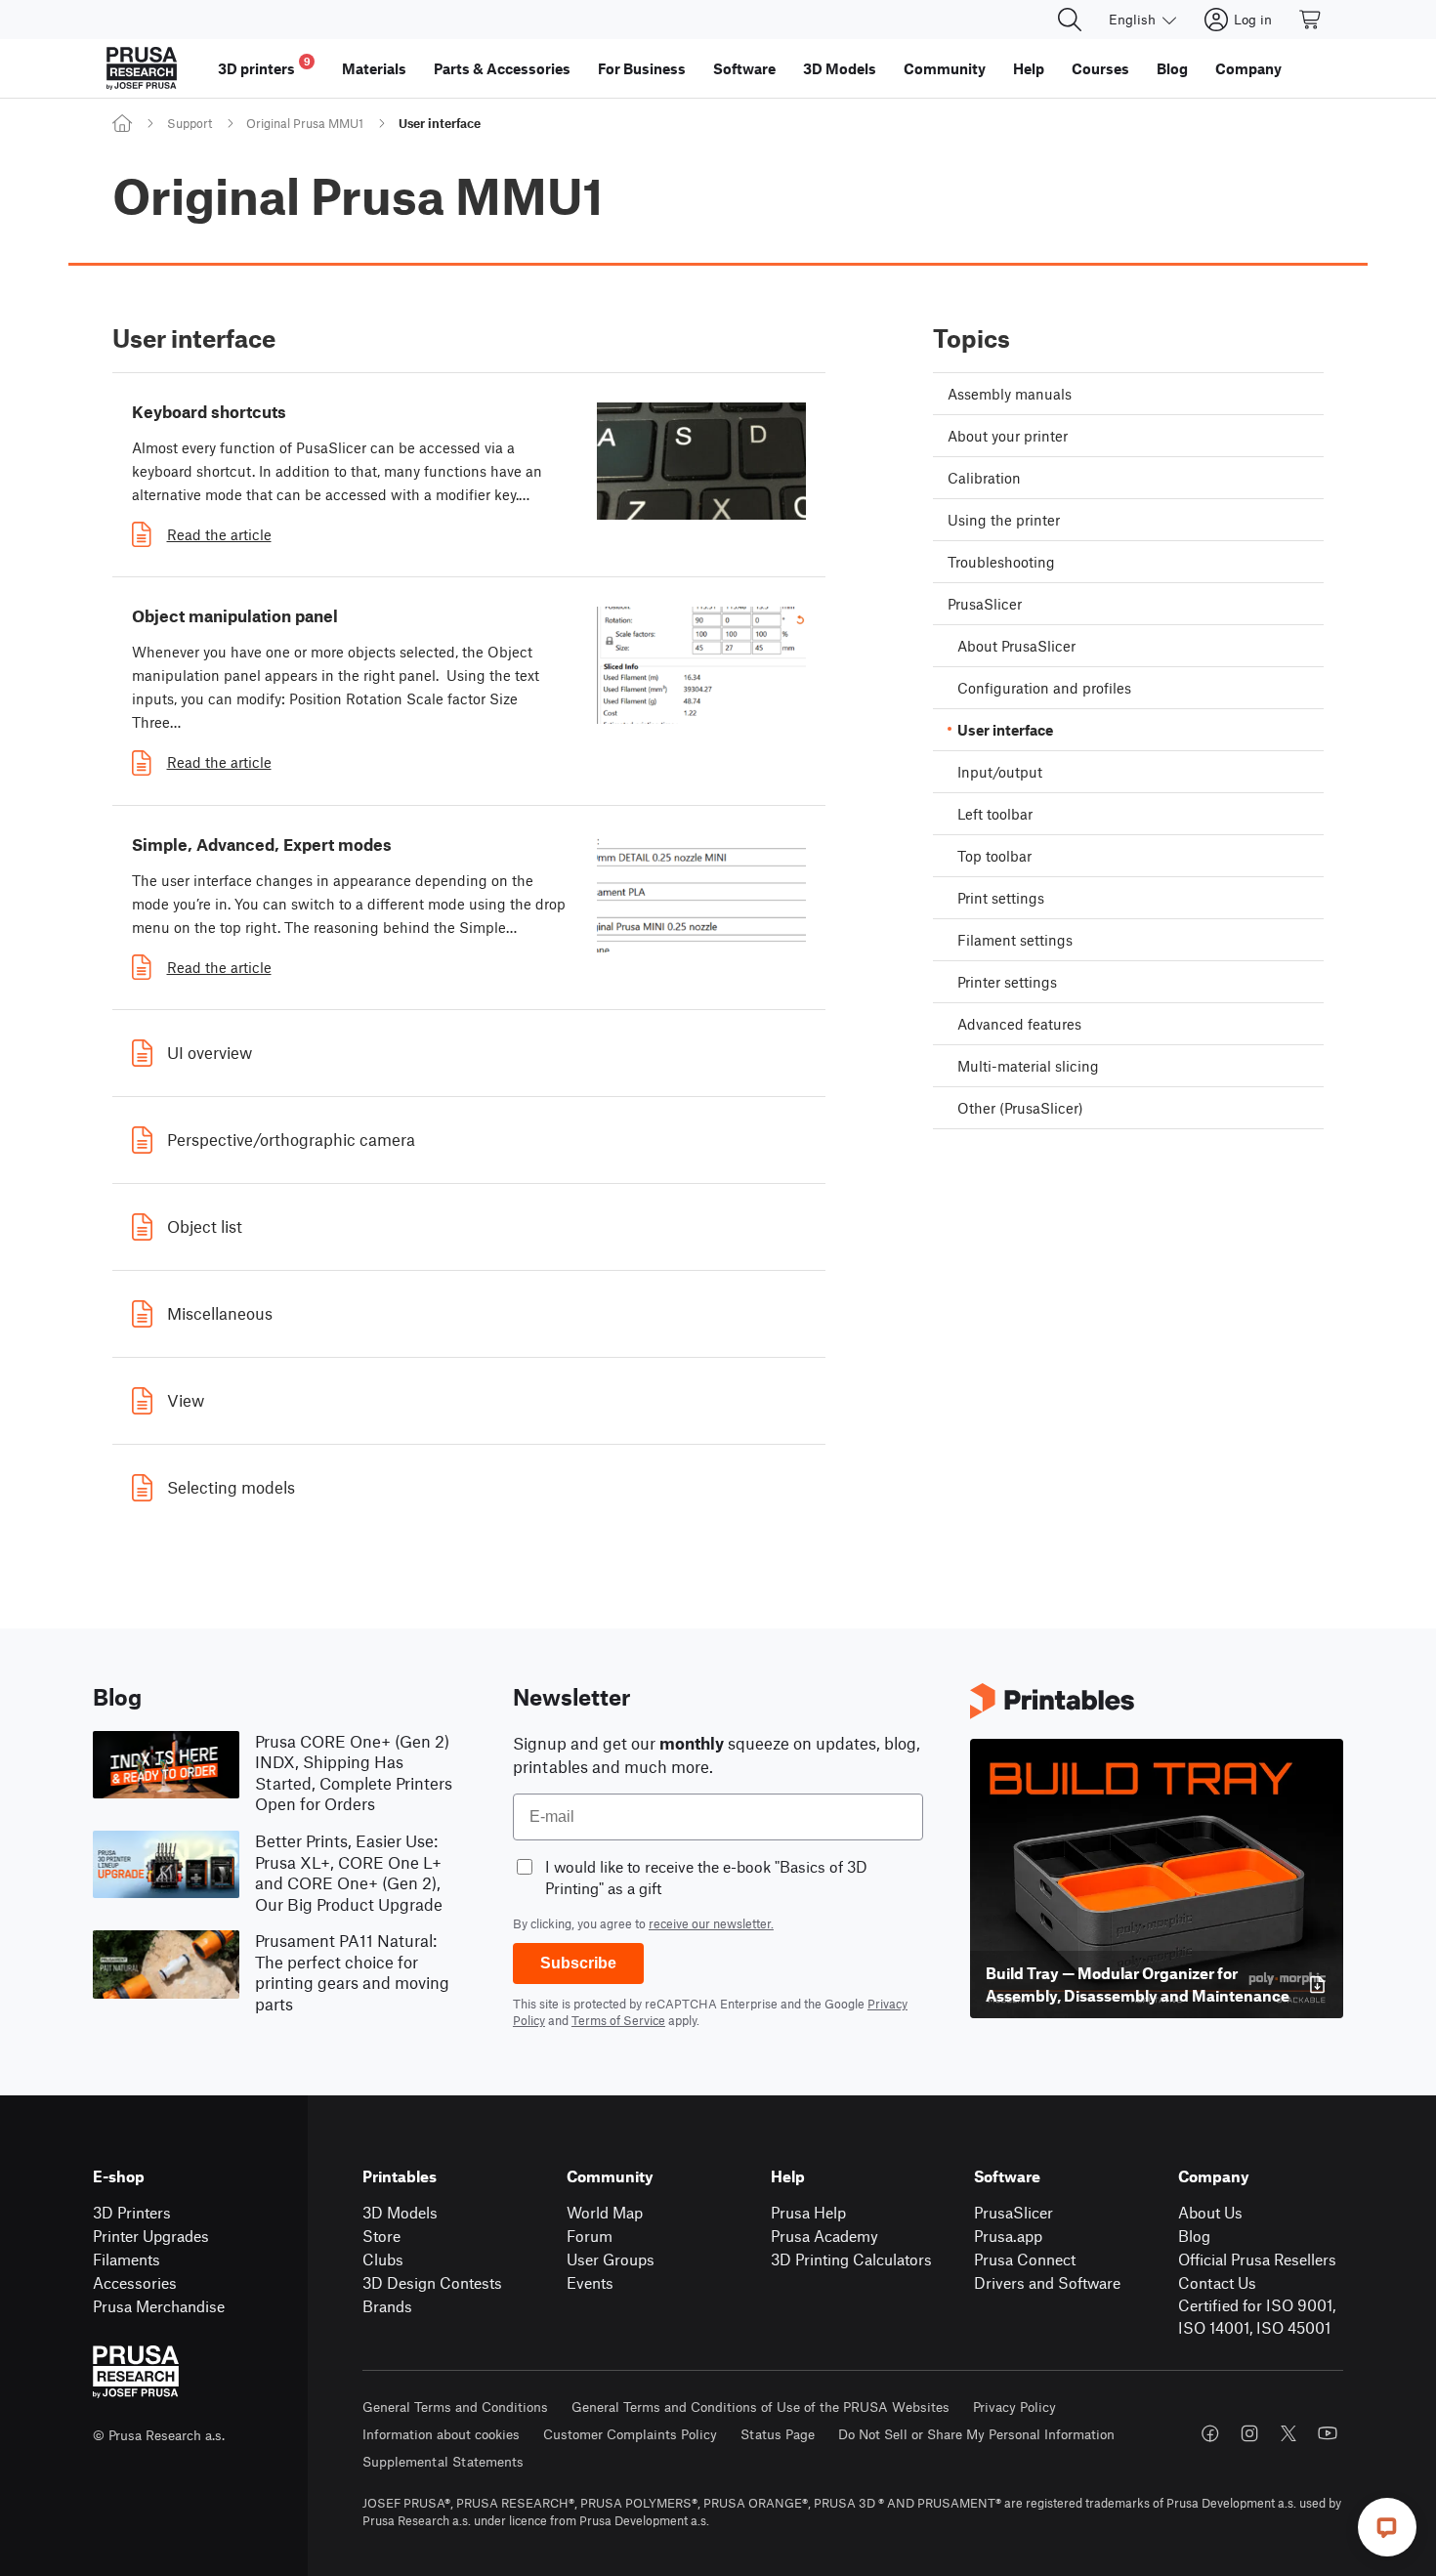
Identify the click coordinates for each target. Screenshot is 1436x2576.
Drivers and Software (1047, 2282)
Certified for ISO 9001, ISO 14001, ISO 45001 (1257, 2316)
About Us (1210, 2212)
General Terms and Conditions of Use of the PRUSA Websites (760, 2407)
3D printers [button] (264, 66)
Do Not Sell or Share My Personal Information (976, 2434)
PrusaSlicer (1014, 2212)
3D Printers (132, 2212)
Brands (387, 2306)
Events (590, 2282)
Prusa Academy (824, 2236)
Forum (590, 2236)
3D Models (400, 2212)
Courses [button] (1100, 68)
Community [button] (945, 68)
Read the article (219, 534)
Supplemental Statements (443, 2461)
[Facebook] (1210, 2433)
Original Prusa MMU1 (305, 123)
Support (190, 123)
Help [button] (1029, 68)
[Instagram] (1249, 2433)
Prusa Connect (1025, 2259)
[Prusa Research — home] (142, 68)
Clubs (383, 2259)
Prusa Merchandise (159, 2306)
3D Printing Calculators (851, 2259)
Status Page (778, 2434)
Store (381, 2236)
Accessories (135, 2282)
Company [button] (1248, 68)
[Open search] (1070, 20)
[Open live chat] (1387, 2527)
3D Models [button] (840, 68)
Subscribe (578, 1963)
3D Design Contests (432, 2282)
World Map (605, 2212)
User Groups (611, 2259)
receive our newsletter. (711, 1923)
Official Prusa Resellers (1257, 2259)
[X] (1288, 2433)
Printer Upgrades (151, 2236)
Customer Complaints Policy (630, 2434)
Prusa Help (808, 2212)
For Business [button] (642, 68)
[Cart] (1311, 20)
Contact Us (1217, 2282)
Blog (1194, 2236)
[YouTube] (1328, 2433)
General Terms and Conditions (455, 2407)
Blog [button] (1172, 68)
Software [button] (744, 68)
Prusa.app (1008, 2236)
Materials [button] (374, 68)
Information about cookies (441, 2434)
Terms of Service (618, 2020)
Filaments (127, 2259)
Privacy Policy (1014, 2407)
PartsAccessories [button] (502, 68)
